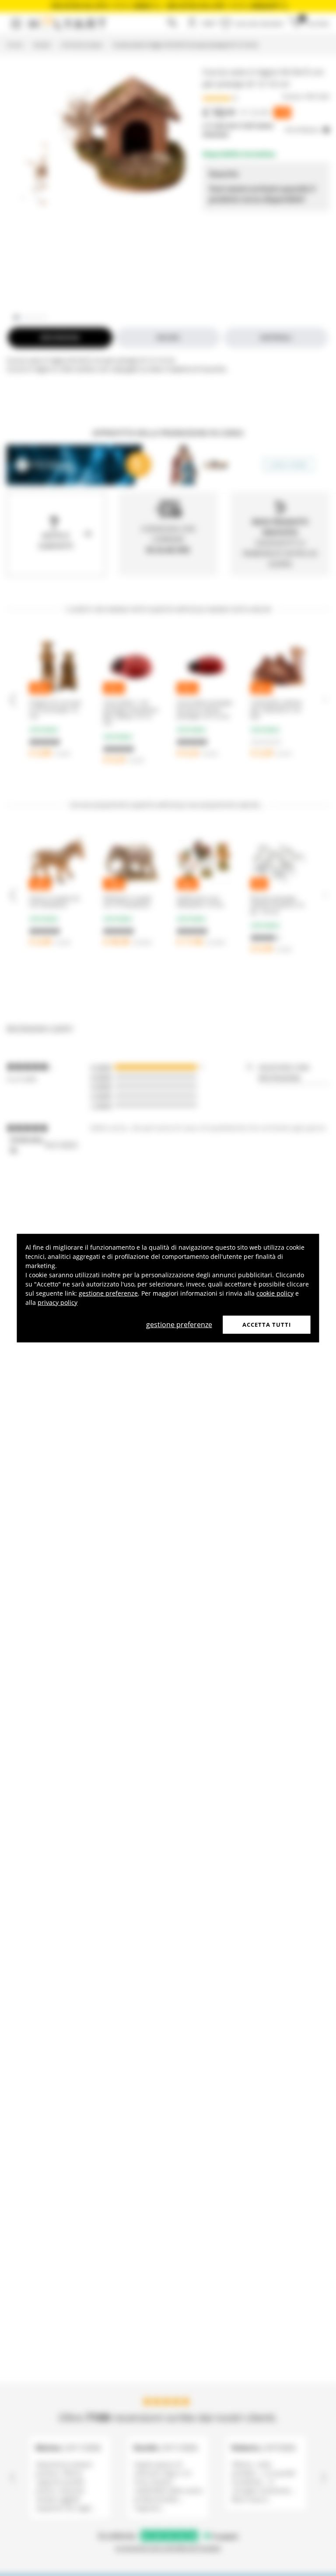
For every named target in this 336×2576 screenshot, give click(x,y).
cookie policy (275, 1293)
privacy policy (58, 1302)
